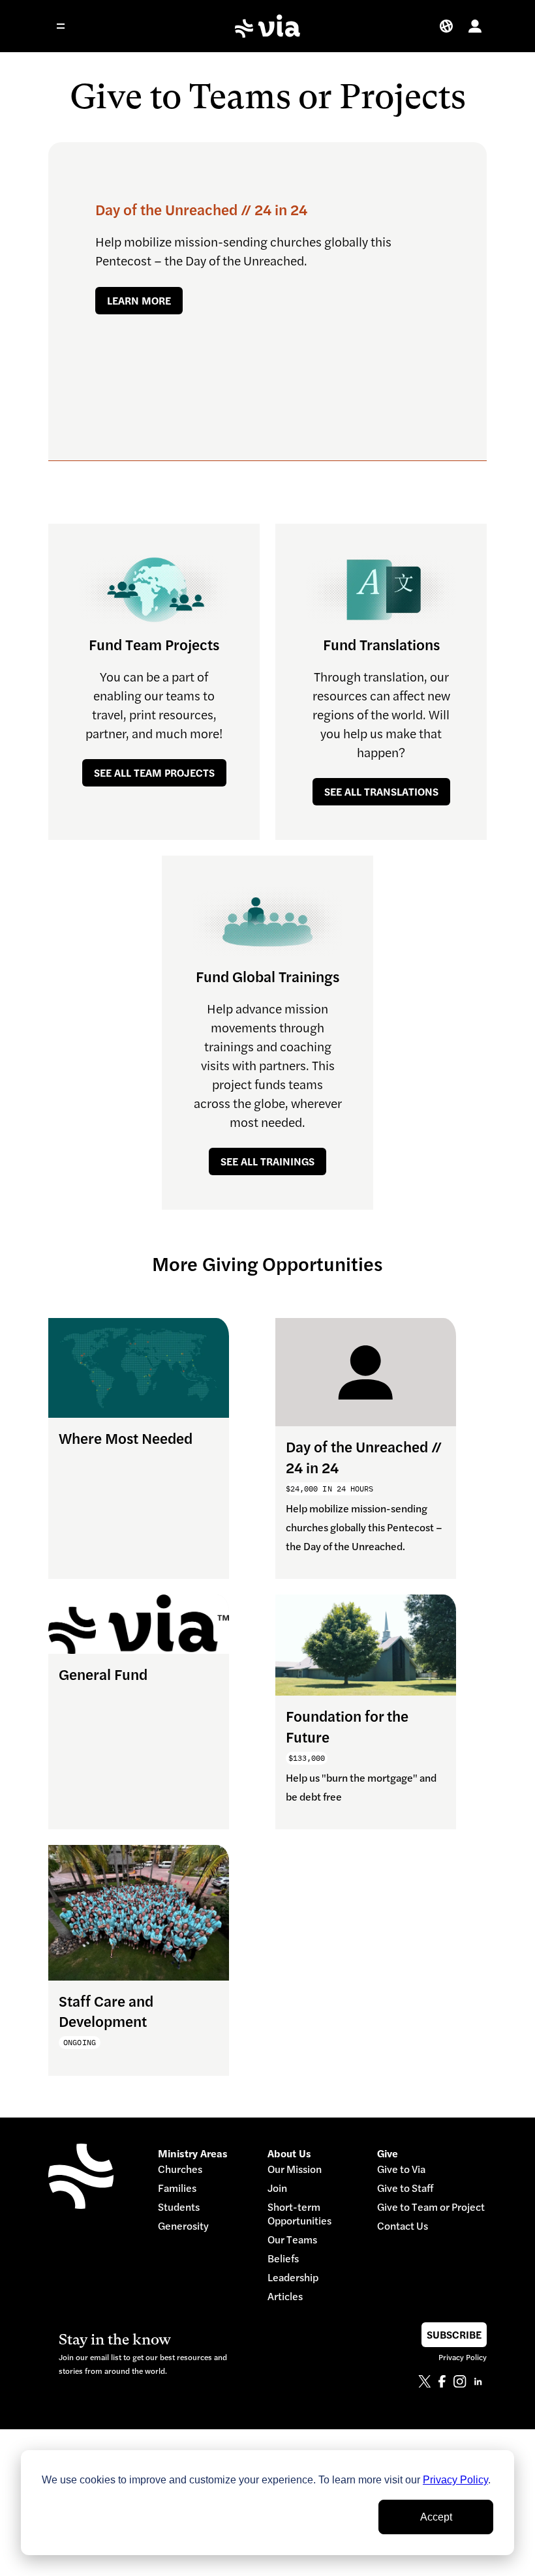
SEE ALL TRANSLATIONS (381, 792)
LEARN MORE (139, 301)
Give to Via (401, 2169)
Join (277, 2188)
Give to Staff (405, 2188)
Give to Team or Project (431, 2207)
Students (179, 2207)
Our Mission (295, 2169)
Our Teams (292, 2240)
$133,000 (307, 1758)
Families (177, 2188)
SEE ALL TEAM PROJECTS (154, 773)
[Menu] (69, 26)
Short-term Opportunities (299, 2214)
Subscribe (454, 2335)
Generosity (183, 2226)
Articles (285, 2297)
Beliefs (283, 2259)
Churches (180, 2169)
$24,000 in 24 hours (329, 1489)
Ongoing (79, 2042)
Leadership (293, 2278)
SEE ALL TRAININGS (267, 1161)
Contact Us (403, 2226)
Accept (436, 2517)
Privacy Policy (455, 2480)
